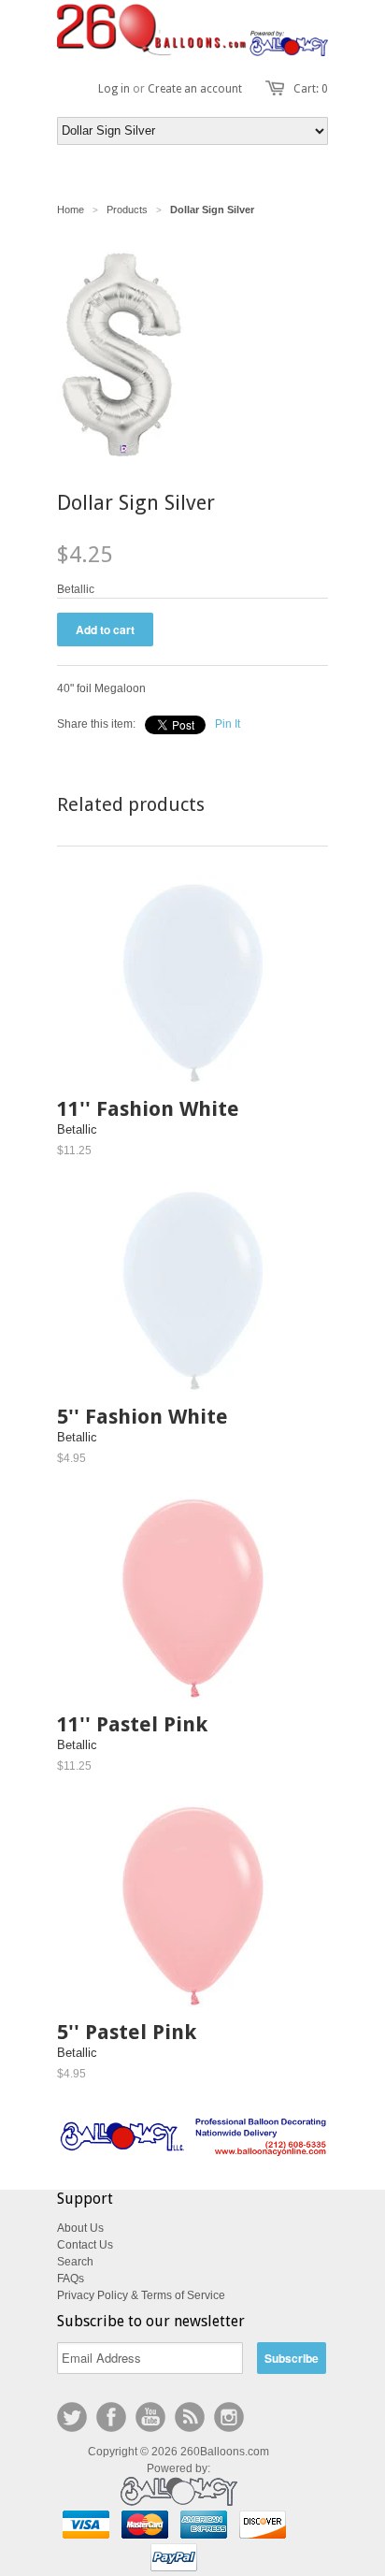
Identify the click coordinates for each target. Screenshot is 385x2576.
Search (75, 2262)
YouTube (150, 2417)
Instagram (229, 2417)
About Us (80, 2228)
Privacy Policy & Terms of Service (141, 2295)
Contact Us (85, 2245)
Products (127, 210)
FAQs (71, 2279)
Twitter (72, 2417)
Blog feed (190, 2417)
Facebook (111, 2417)
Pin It (228, 724)
